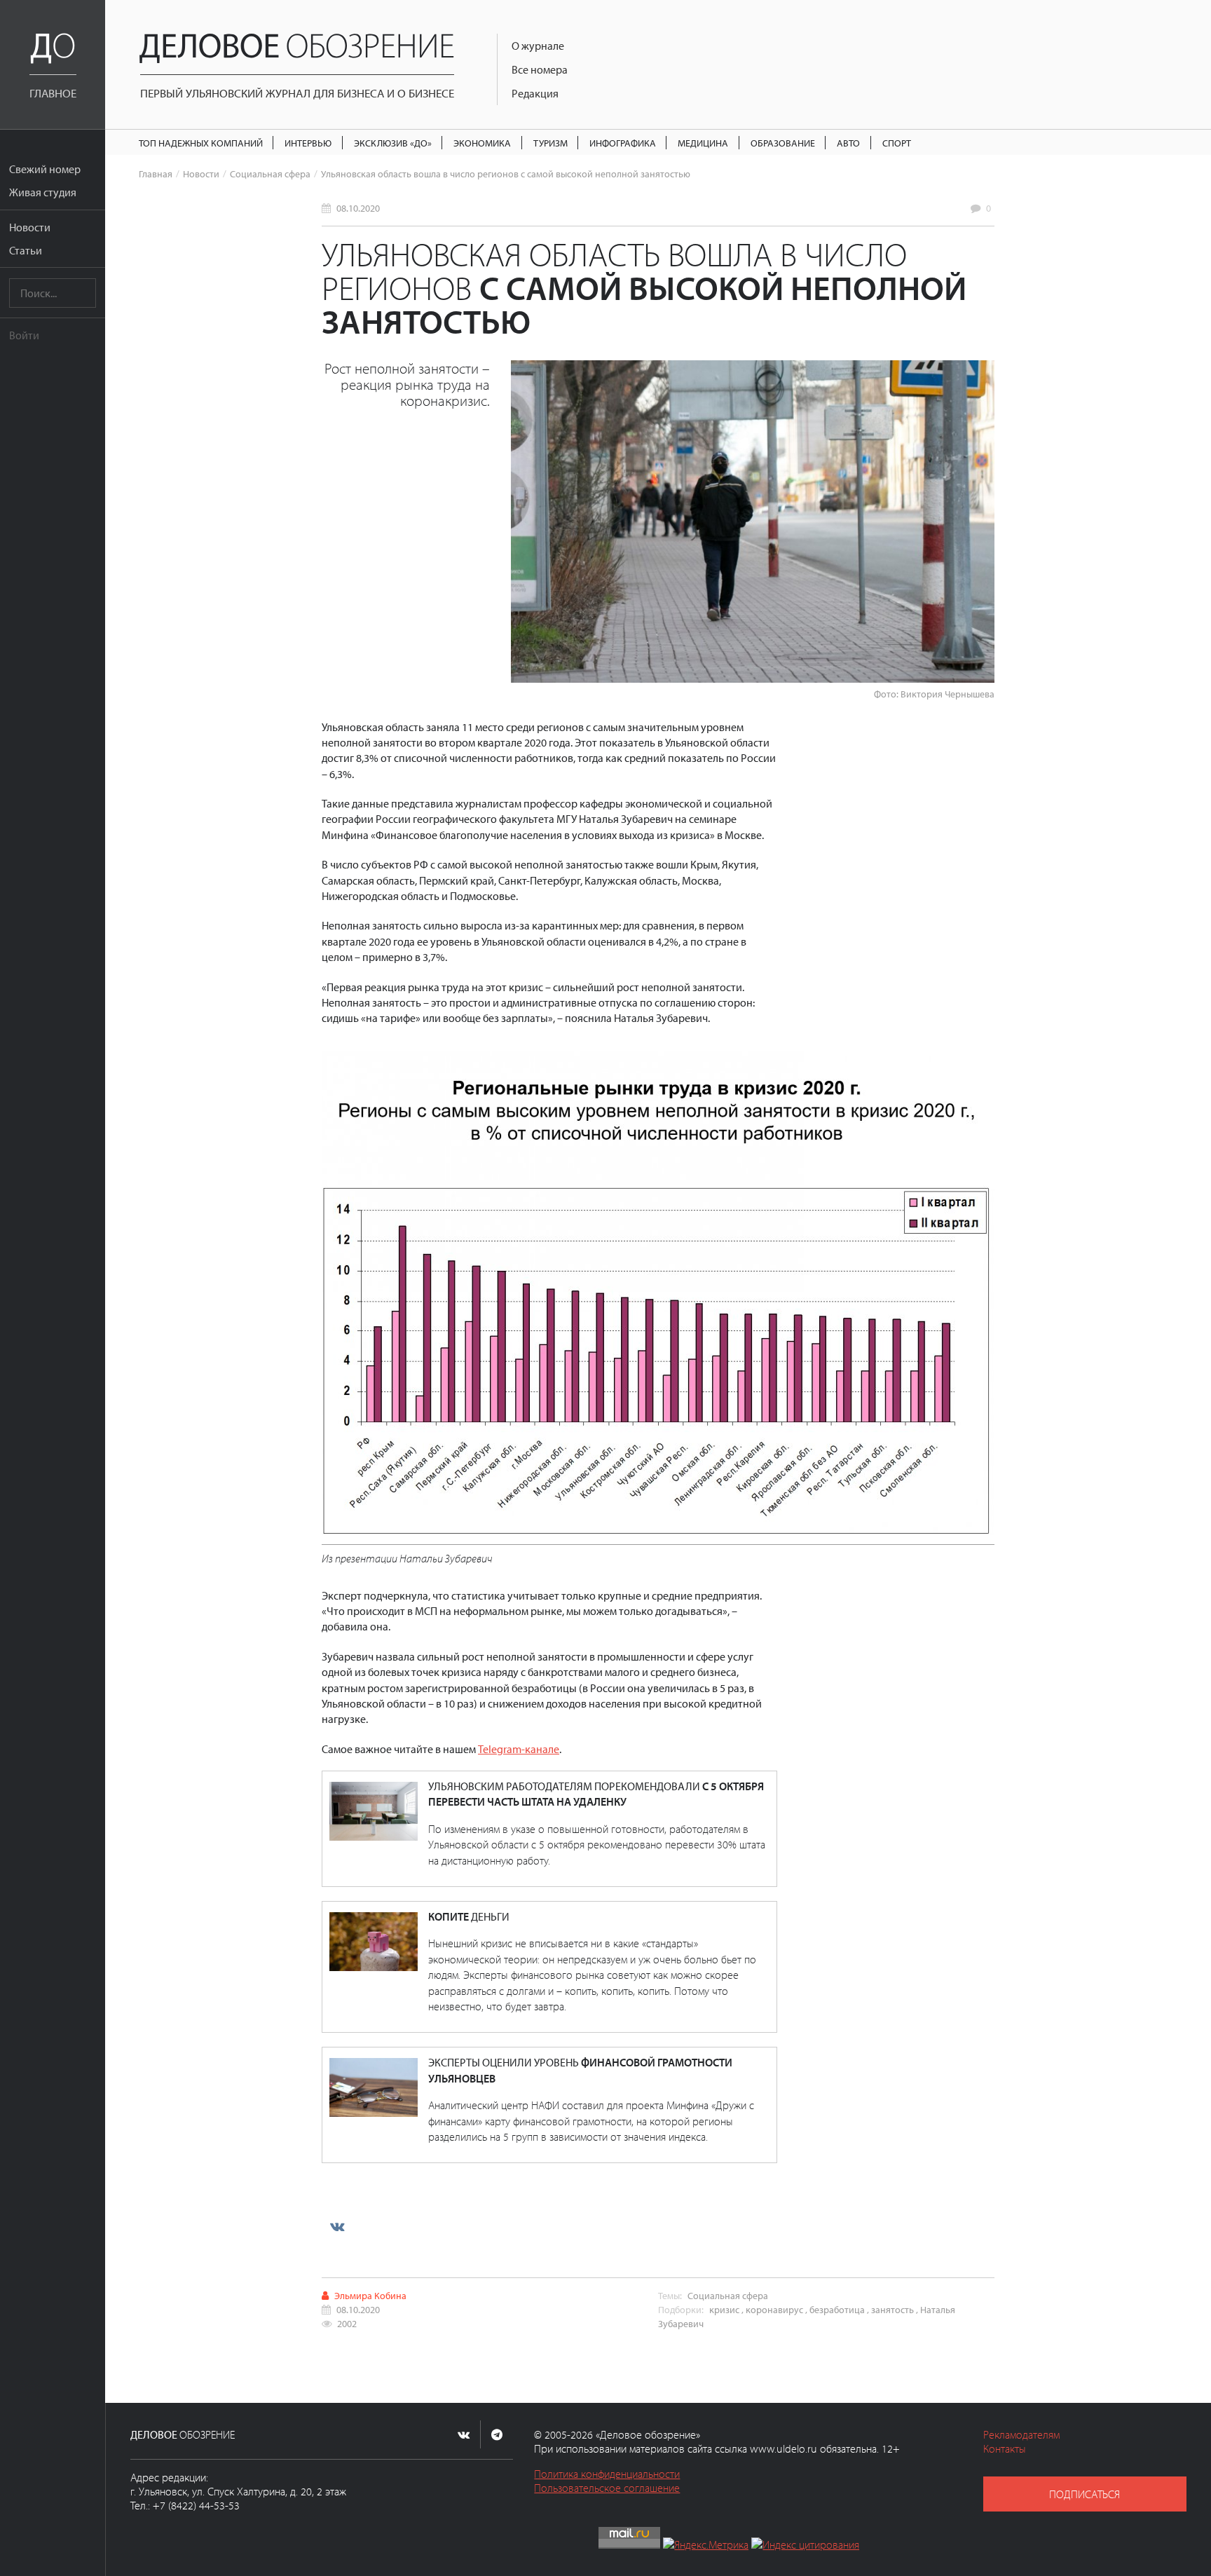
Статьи (26, 250)
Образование (783, 143)
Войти (24, 335)
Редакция (535, 93)
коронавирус (774, 2309)
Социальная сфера (270, 173)
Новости (30, 227)
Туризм (550, 143)
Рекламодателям (1021, 2434)
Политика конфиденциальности (607, 2474)
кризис (724, 2309)
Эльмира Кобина (370, 2295)
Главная (156, 173)
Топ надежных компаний (201, 143)
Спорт (897, 143)
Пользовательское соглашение (607, 2488)
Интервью (308, 143)
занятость (892, 2309)
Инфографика (623, 143)
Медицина (703, 143)
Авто (848, 143)
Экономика (482, 143)
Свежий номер (45, 169)
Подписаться (1085, 2494)
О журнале (538, 46)
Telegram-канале (519, 1749)
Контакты (1005, 2448)
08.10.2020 (358, 208)
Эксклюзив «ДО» (393, 143)
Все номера (540, 69)
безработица (837, 2309)
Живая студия (43, 192)
